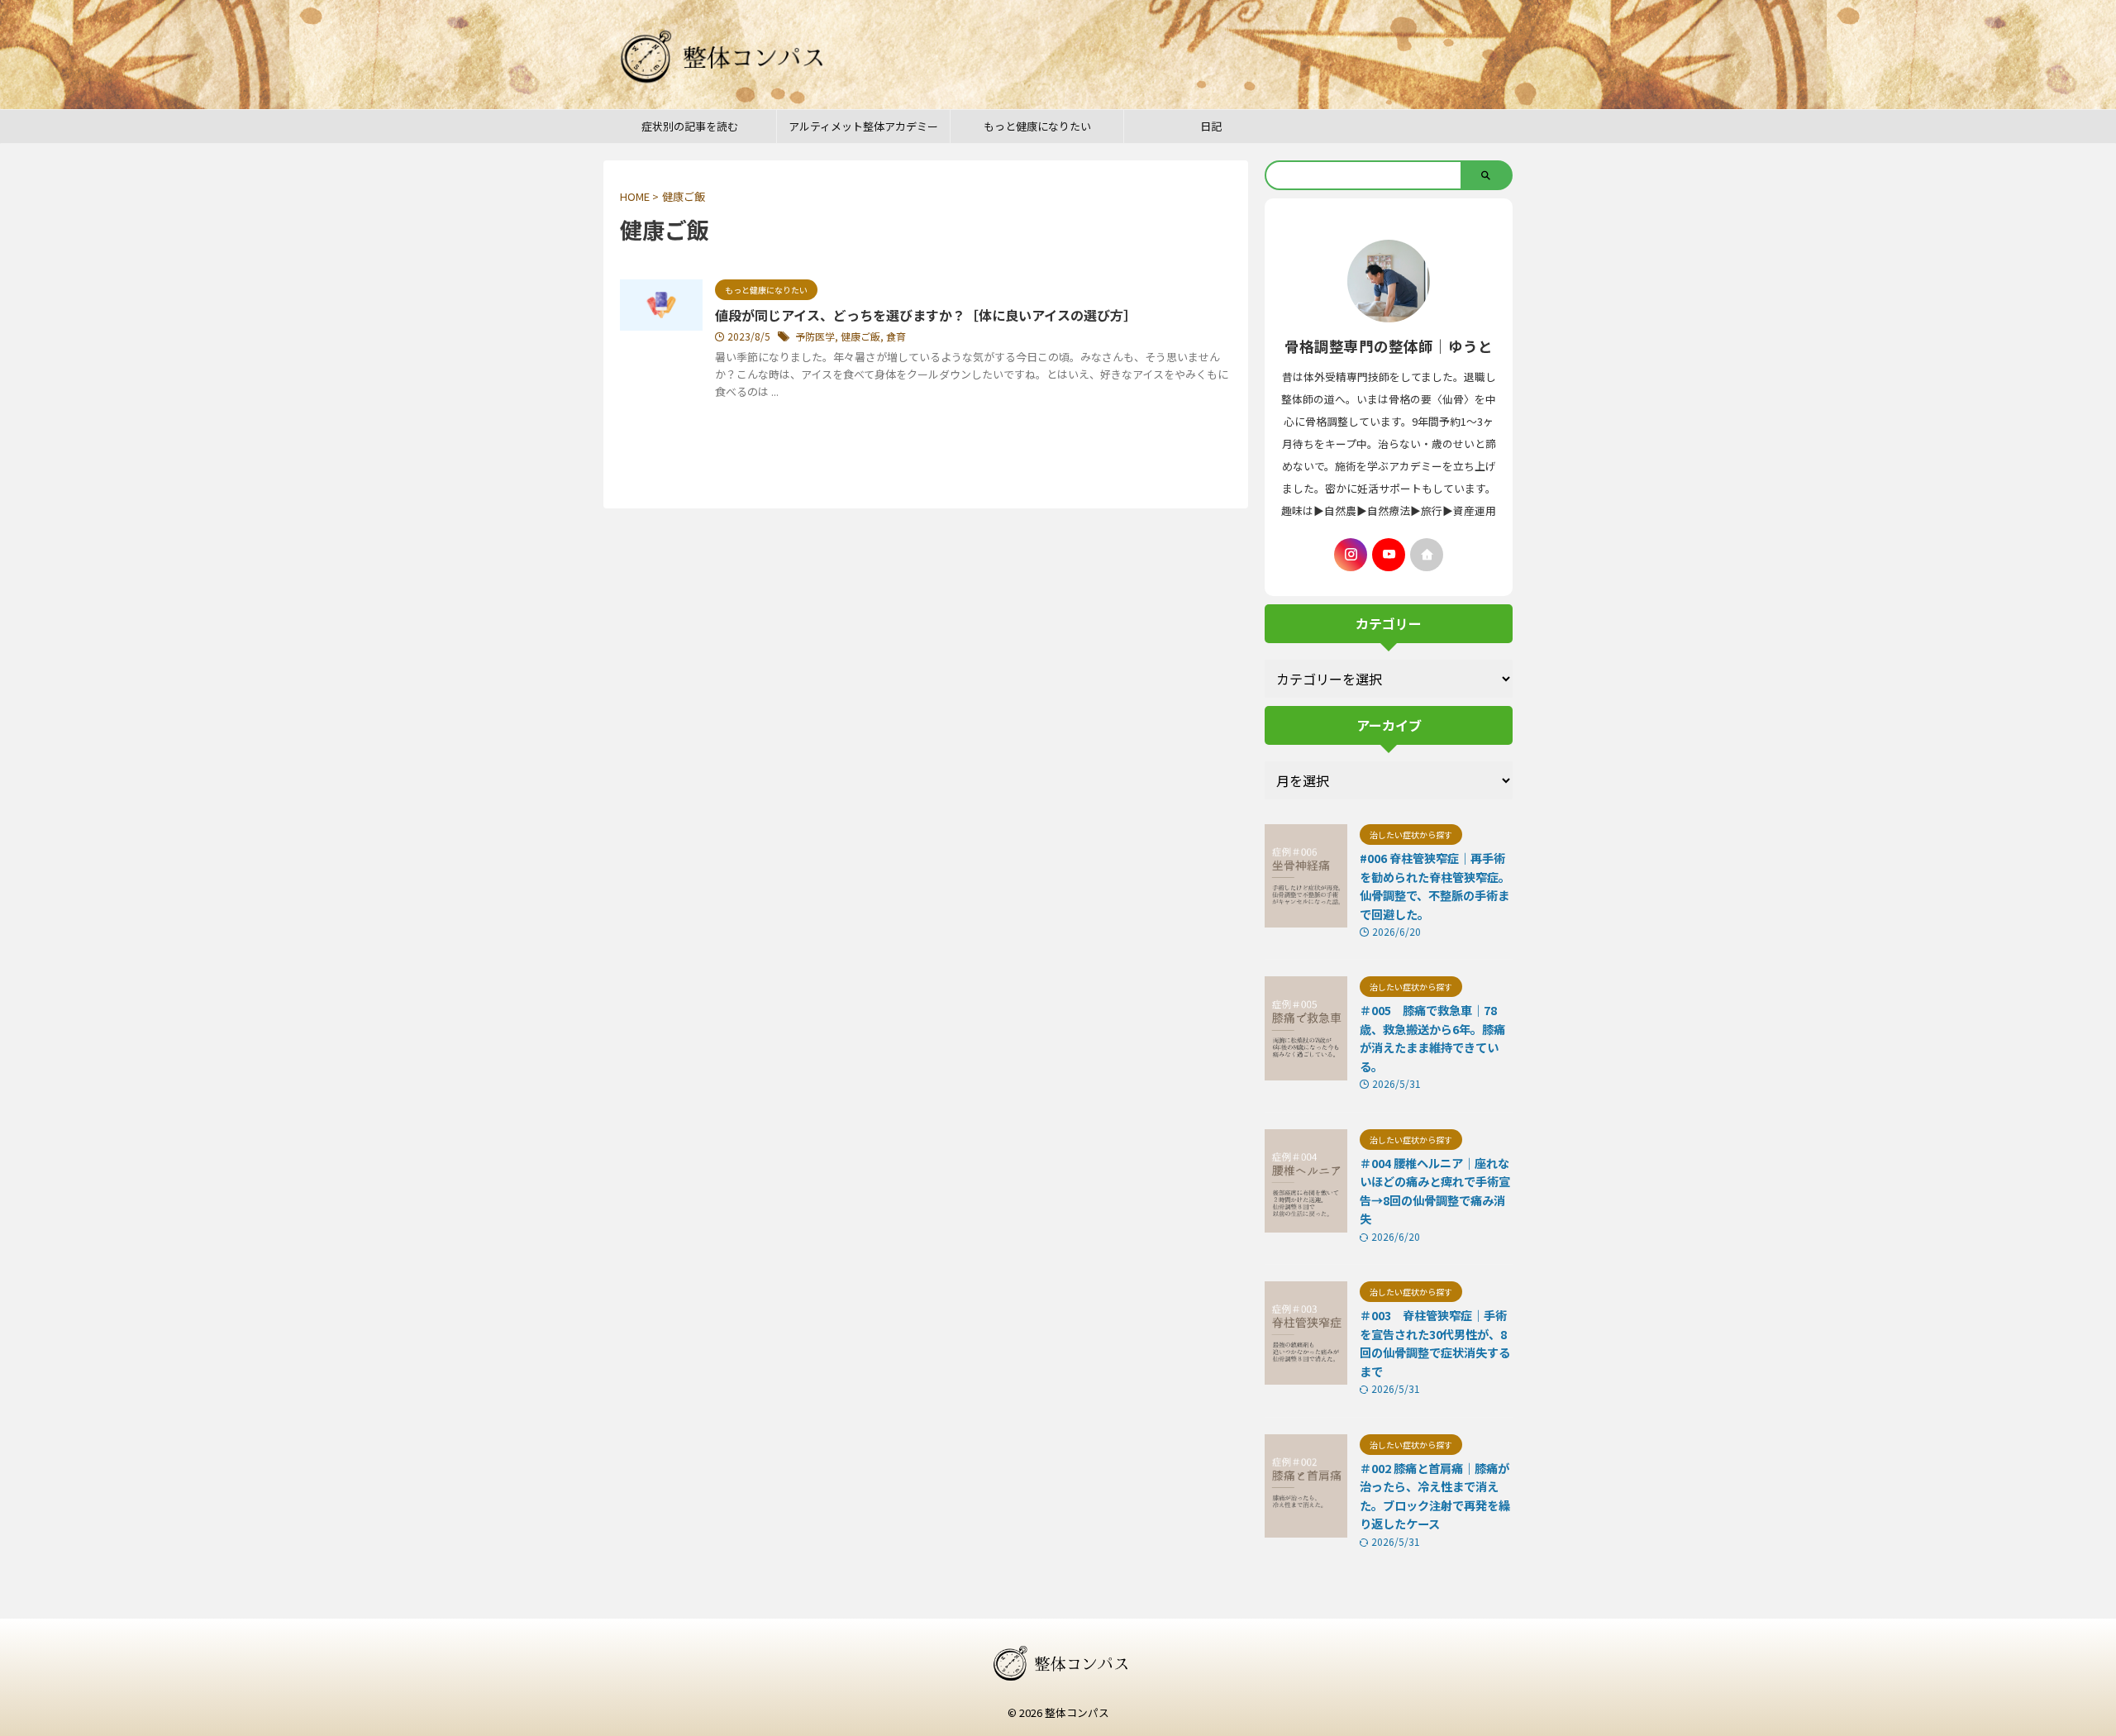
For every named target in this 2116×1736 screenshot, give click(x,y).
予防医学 (815, 336)
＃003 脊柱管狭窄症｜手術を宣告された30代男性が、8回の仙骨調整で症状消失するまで (1435, 1343)
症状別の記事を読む (690, 126)
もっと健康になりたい (1037, 126)
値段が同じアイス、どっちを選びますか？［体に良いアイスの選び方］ (926, 315)
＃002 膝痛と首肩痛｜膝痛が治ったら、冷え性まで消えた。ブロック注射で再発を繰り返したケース (1435, 1496)
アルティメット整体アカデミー (863, 126)
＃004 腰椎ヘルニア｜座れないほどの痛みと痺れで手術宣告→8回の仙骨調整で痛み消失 (1435, 1191)
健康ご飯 (860, 336)
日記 (1211, 126)
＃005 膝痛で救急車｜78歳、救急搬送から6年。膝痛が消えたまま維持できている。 (1432, 1038)
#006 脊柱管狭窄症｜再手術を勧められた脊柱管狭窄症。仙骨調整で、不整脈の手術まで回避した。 (1435, 886)
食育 (896, 336)
